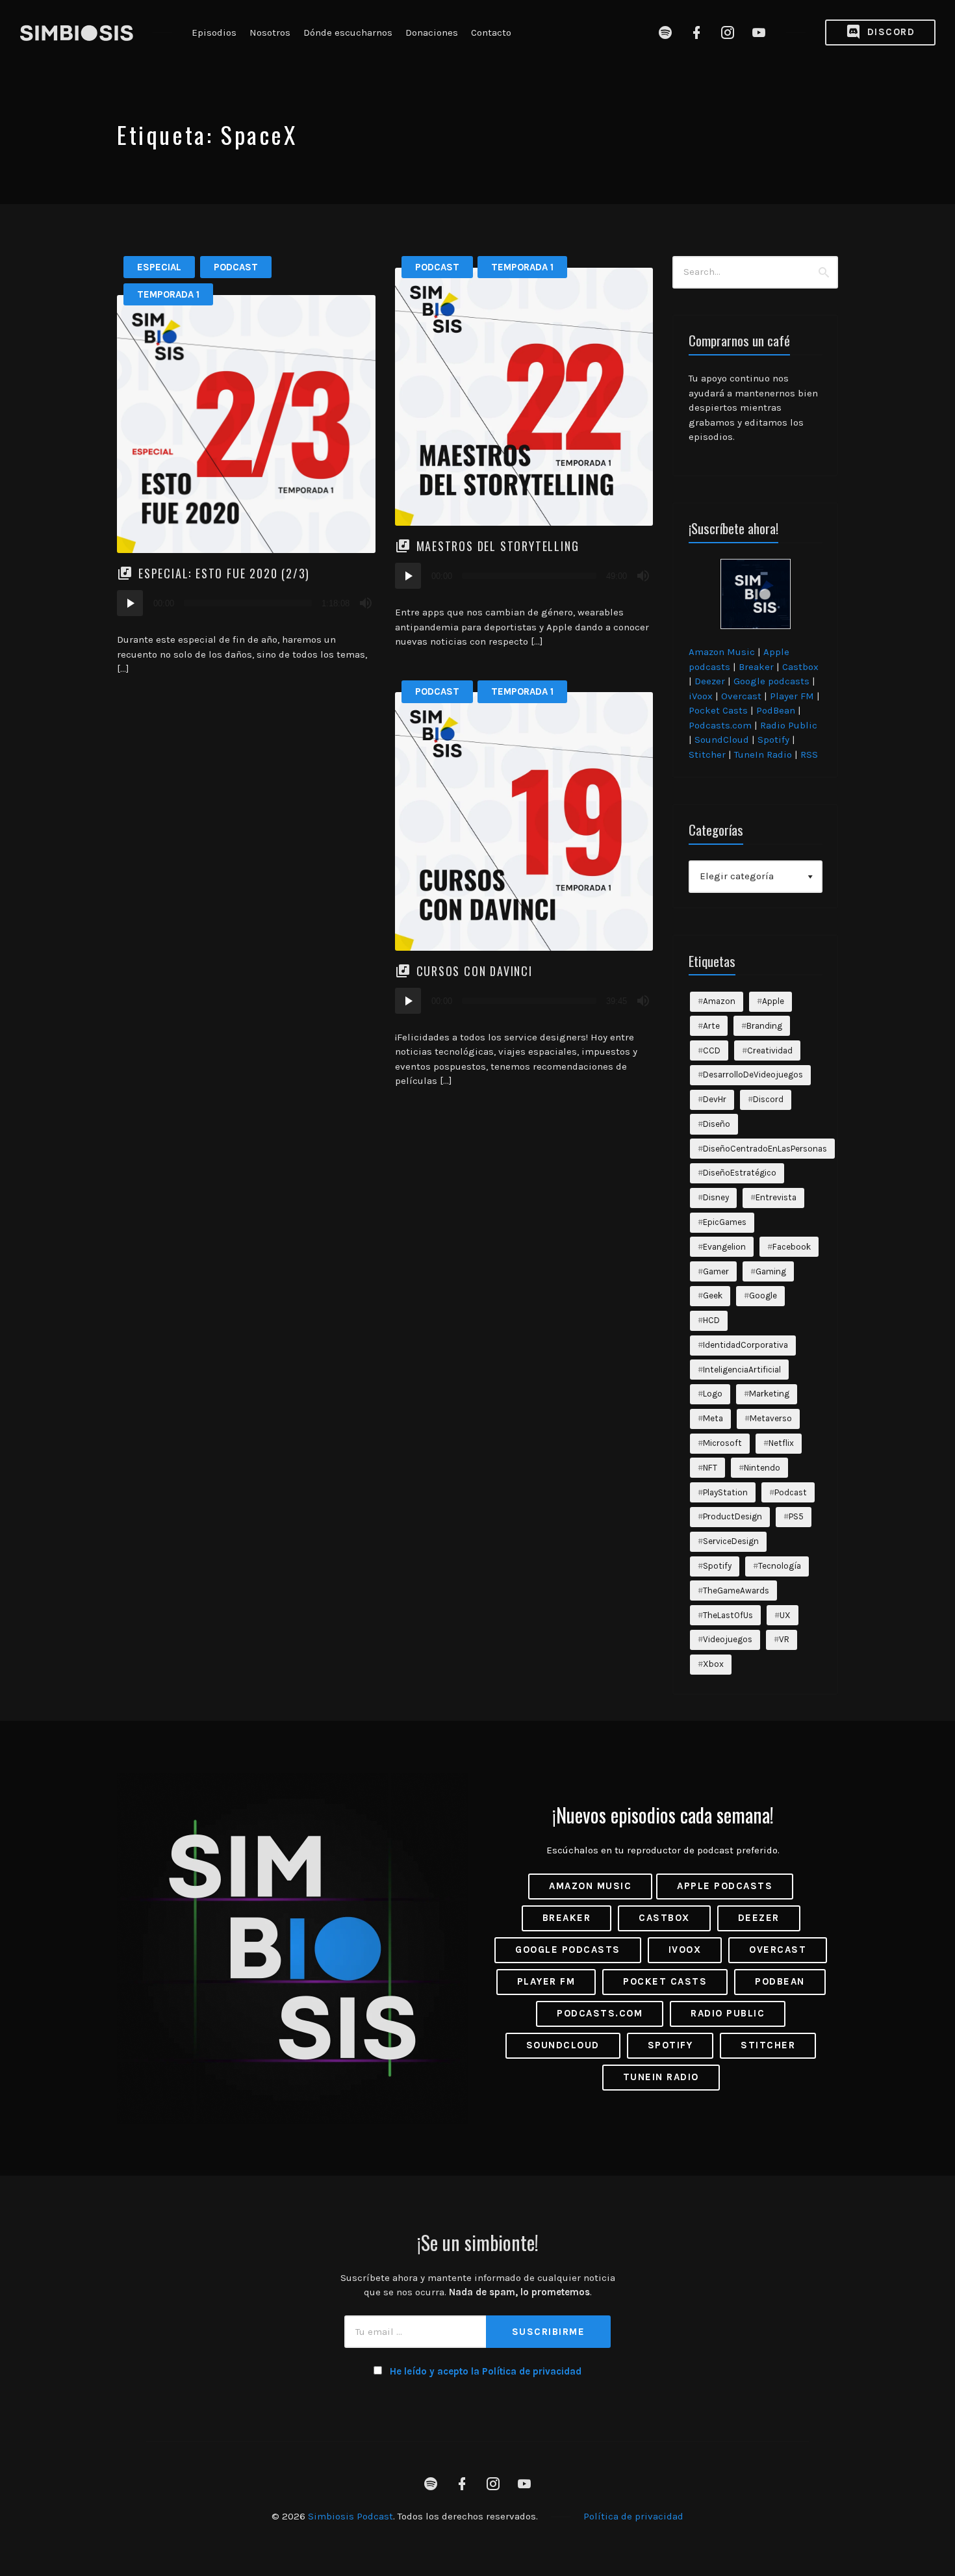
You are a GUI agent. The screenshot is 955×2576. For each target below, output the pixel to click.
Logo (713, 1394)
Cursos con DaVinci (475, 971)
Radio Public (789, 725)
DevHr (715, 1099)
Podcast (236, 267)
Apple (773, 1001)
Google (763, 1295)
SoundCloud (722, 740)
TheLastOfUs (728, 1615)
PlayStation (725, 1492)
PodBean (776, 710)
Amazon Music (722, 652)
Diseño (717, 1124)
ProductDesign (732, 1516)
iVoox (701, 696)
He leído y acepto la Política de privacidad (486, 2371)
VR (784, 1639)
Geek (713, 1295)
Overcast (741, 696)
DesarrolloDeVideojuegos (753, 1075)
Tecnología (780, 1566)
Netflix (781, 1443)
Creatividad (770, 1050)
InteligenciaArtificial (742, 1370)
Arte (711, 1026)
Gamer (716, 1271)
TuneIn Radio (763, 754)
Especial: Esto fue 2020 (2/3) (224, 573)
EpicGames (725, 1222)
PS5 (796, 1516)
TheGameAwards (736, 1591)
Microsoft (722, 1443)
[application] (246, 603)
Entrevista (776, 1197)
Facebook (792, 1247)
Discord (889, 32)
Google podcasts (771, 681)
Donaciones (432, 32)
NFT (710, 1468)
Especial (159, 267)
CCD (712, 1050)
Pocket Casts (718, 710)
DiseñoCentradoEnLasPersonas (765, 1149)
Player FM (792, 696)
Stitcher (707, 754)
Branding (764, 1026)
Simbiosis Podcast (350, 2516)
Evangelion (724, 1247)
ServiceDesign (731, 1541)
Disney (716, 1197)
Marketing (769, 1394)
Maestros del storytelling (498, 546)
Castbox (800, 667)
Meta (713, 1418)
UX (785, 1615)
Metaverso (771, 1418)
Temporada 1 (168, 294)
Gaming (771, 1271)
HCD (711, 1320)
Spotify (773, 740)
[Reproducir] (130, 603)
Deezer (710, 681)
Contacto (491, 32)
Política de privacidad (633, 2516)
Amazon (719, 1001)
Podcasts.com (720, 725)
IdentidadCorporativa (745, 1345)
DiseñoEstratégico (740, 1173)
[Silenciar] (366, 603)
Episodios (214, 32)
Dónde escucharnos (348, 32)
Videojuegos (728, 1639)
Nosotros (270, 32)
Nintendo (762, 1468)
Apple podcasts (725, 1886)
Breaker (756, 667)
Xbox (713, 1664)
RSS (809, 754)
